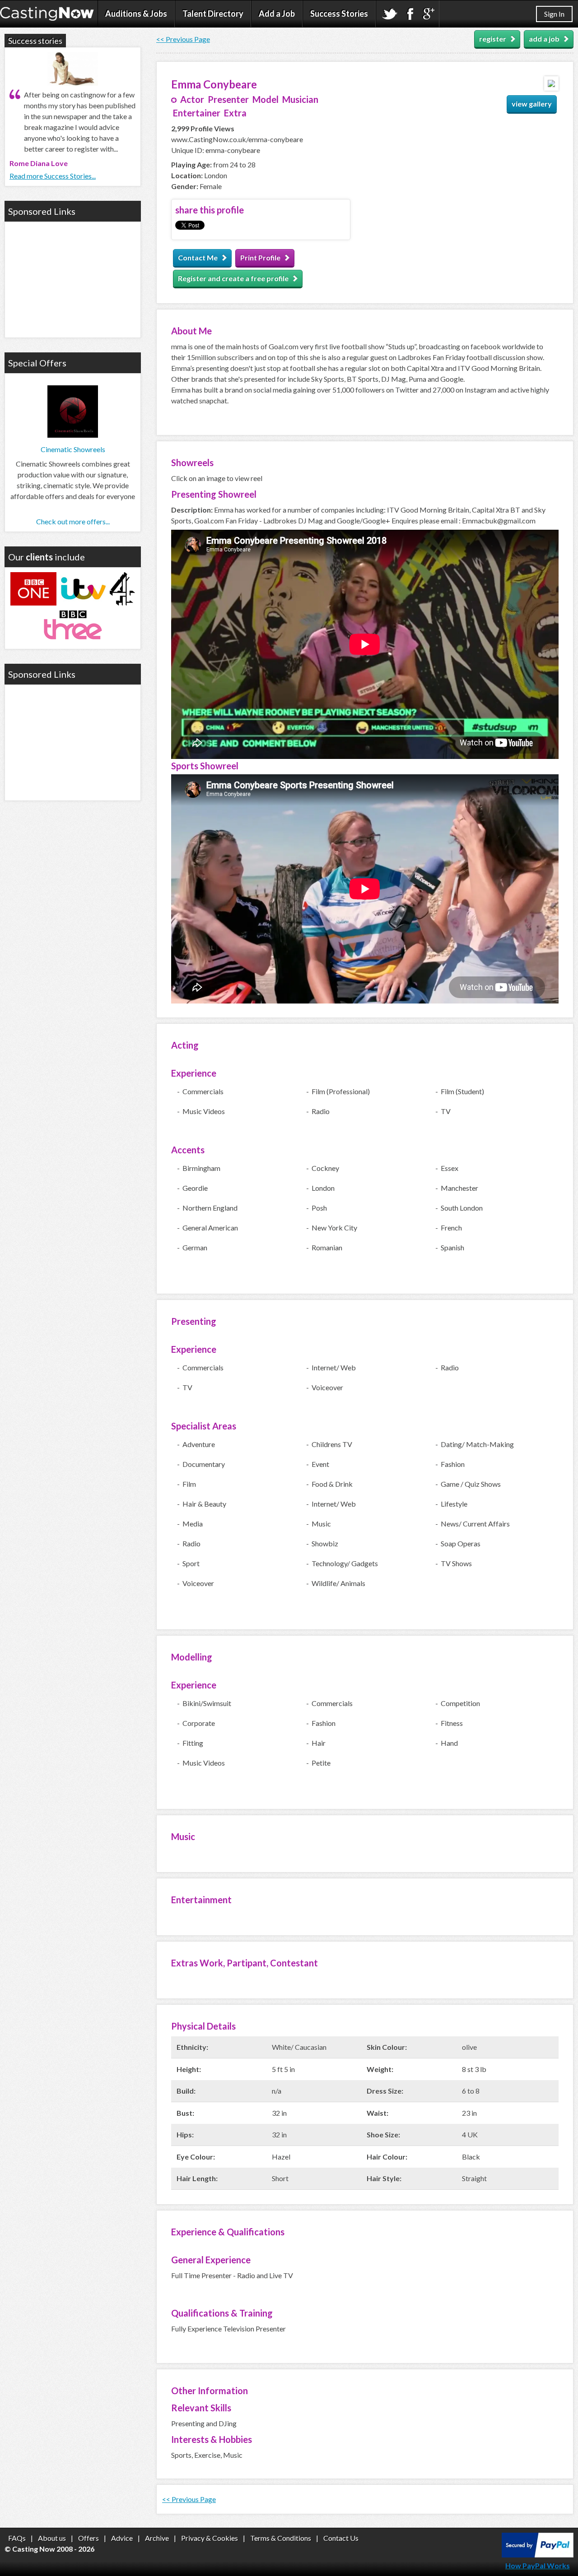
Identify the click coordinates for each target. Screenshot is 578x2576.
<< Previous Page (183, 39)
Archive (157, 2538)
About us (52, 2538)
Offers (89, 2538)
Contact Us (341, 2538)
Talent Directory (213, 14)
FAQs (17, 2538)
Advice (122, 2538)
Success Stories (339, 14)
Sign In (554, 14)
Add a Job (277, 14)
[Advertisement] (73, 278)
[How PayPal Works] (538, 2555)
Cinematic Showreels (73, 449)
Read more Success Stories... (53, 176)
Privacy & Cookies (210, 2538)
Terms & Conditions (281, 2538)
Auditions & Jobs (136, 14)
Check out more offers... (73, 521)
